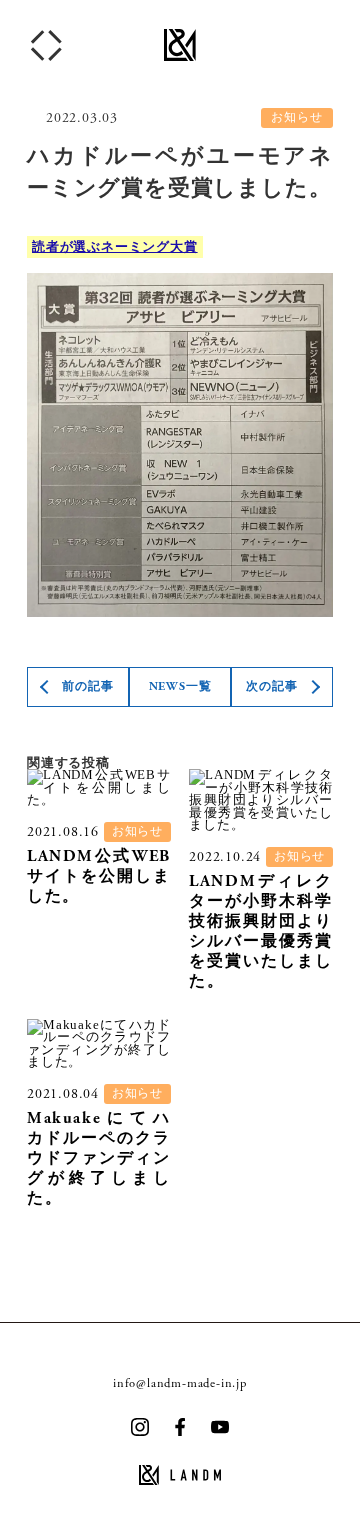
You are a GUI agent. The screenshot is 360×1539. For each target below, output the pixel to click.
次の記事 (271, 686)
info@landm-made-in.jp (180, 1383)
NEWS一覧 (180, 686)
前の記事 (87, 686)
